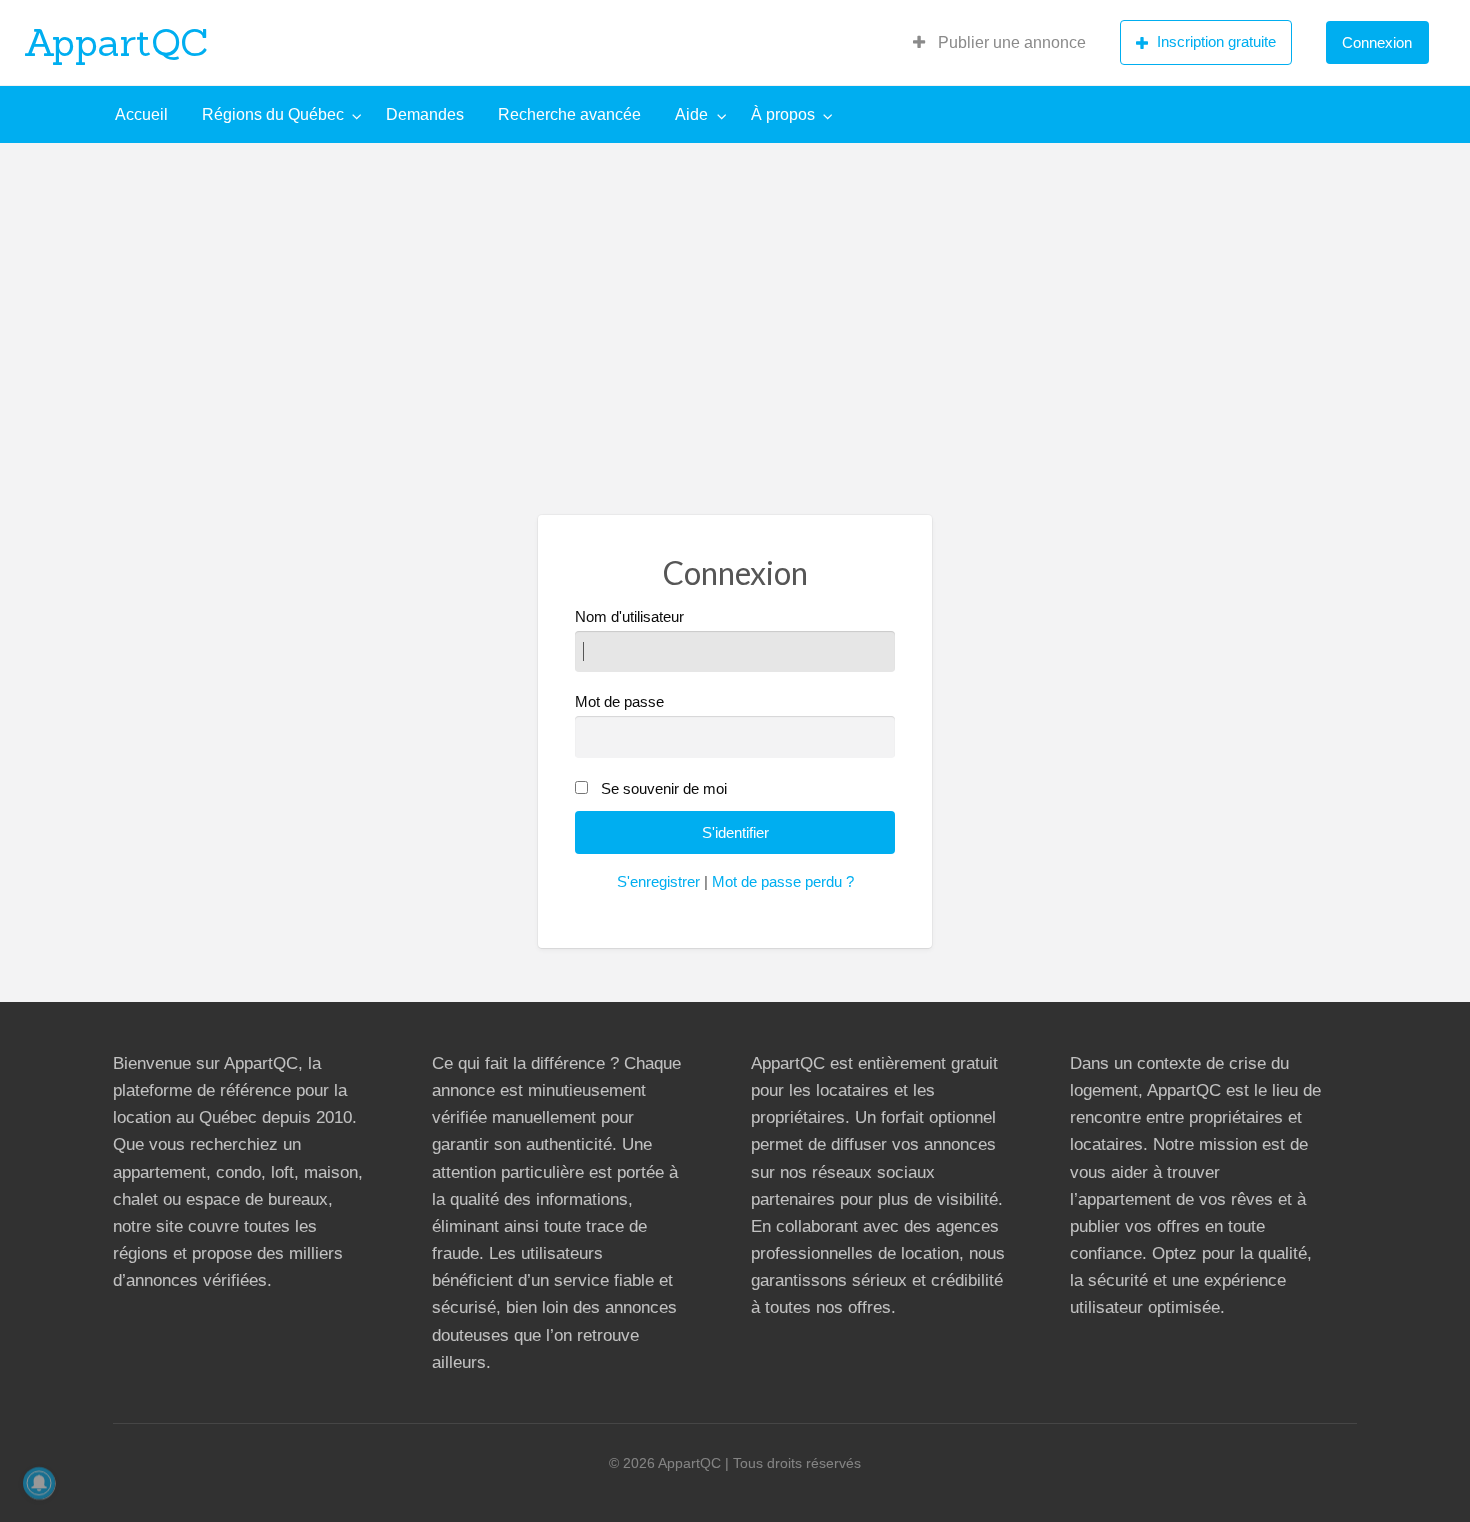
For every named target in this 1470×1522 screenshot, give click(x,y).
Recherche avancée (569, 114)
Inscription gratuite (1216, 41)
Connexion (1377, 42)
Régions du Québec (273, 114)
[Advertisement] (735, 293)
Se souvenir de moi (664, 789)
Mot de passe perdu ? (783, 882)
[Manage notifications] (39, 1483)
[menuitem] (999, 43)
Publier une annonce (1010, 42)
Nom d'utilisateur (629, 617)
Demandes (425, 114)
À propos (783, 114)
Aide (691, 114)
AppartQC (116, 42)
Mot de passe (619, 702)
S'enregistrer (658, 882)
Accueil (141, 114)
